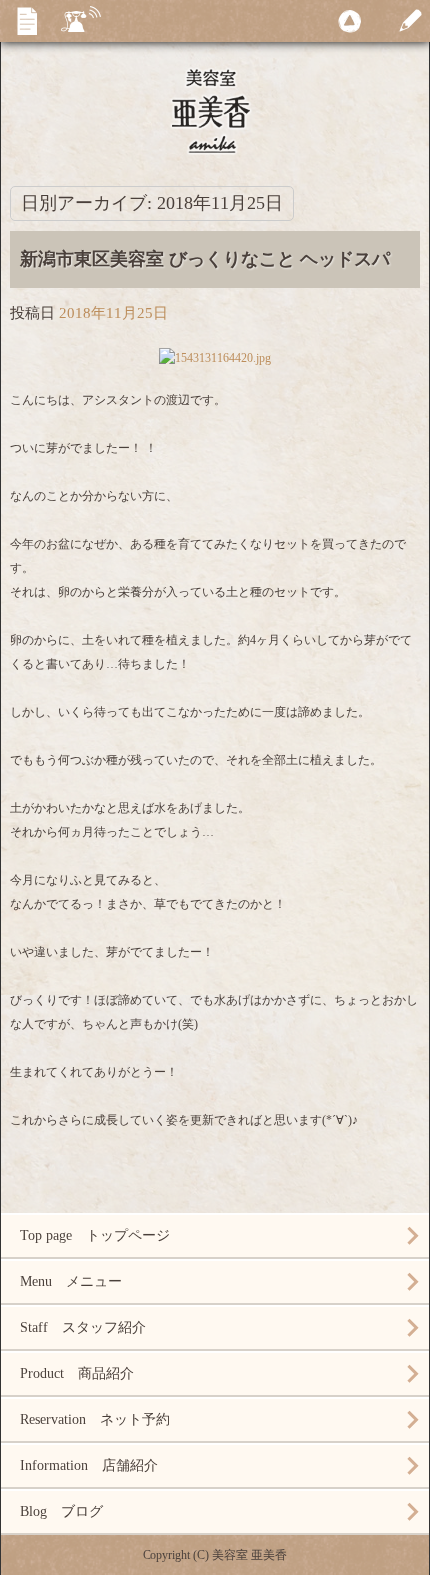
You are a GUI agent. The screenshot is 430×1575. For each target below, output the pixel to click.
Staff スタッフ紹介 (83, 1327)
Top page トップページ (95, 1235)
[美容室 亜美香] (215, 109)
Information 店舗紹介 (89, 1465)
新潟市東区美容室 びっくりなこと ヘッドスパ (205, 259)
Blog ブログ (61, 1511)
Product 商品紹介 (77, 1373)
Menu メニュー (71, 1281)
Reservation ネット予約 (95, 1419)
